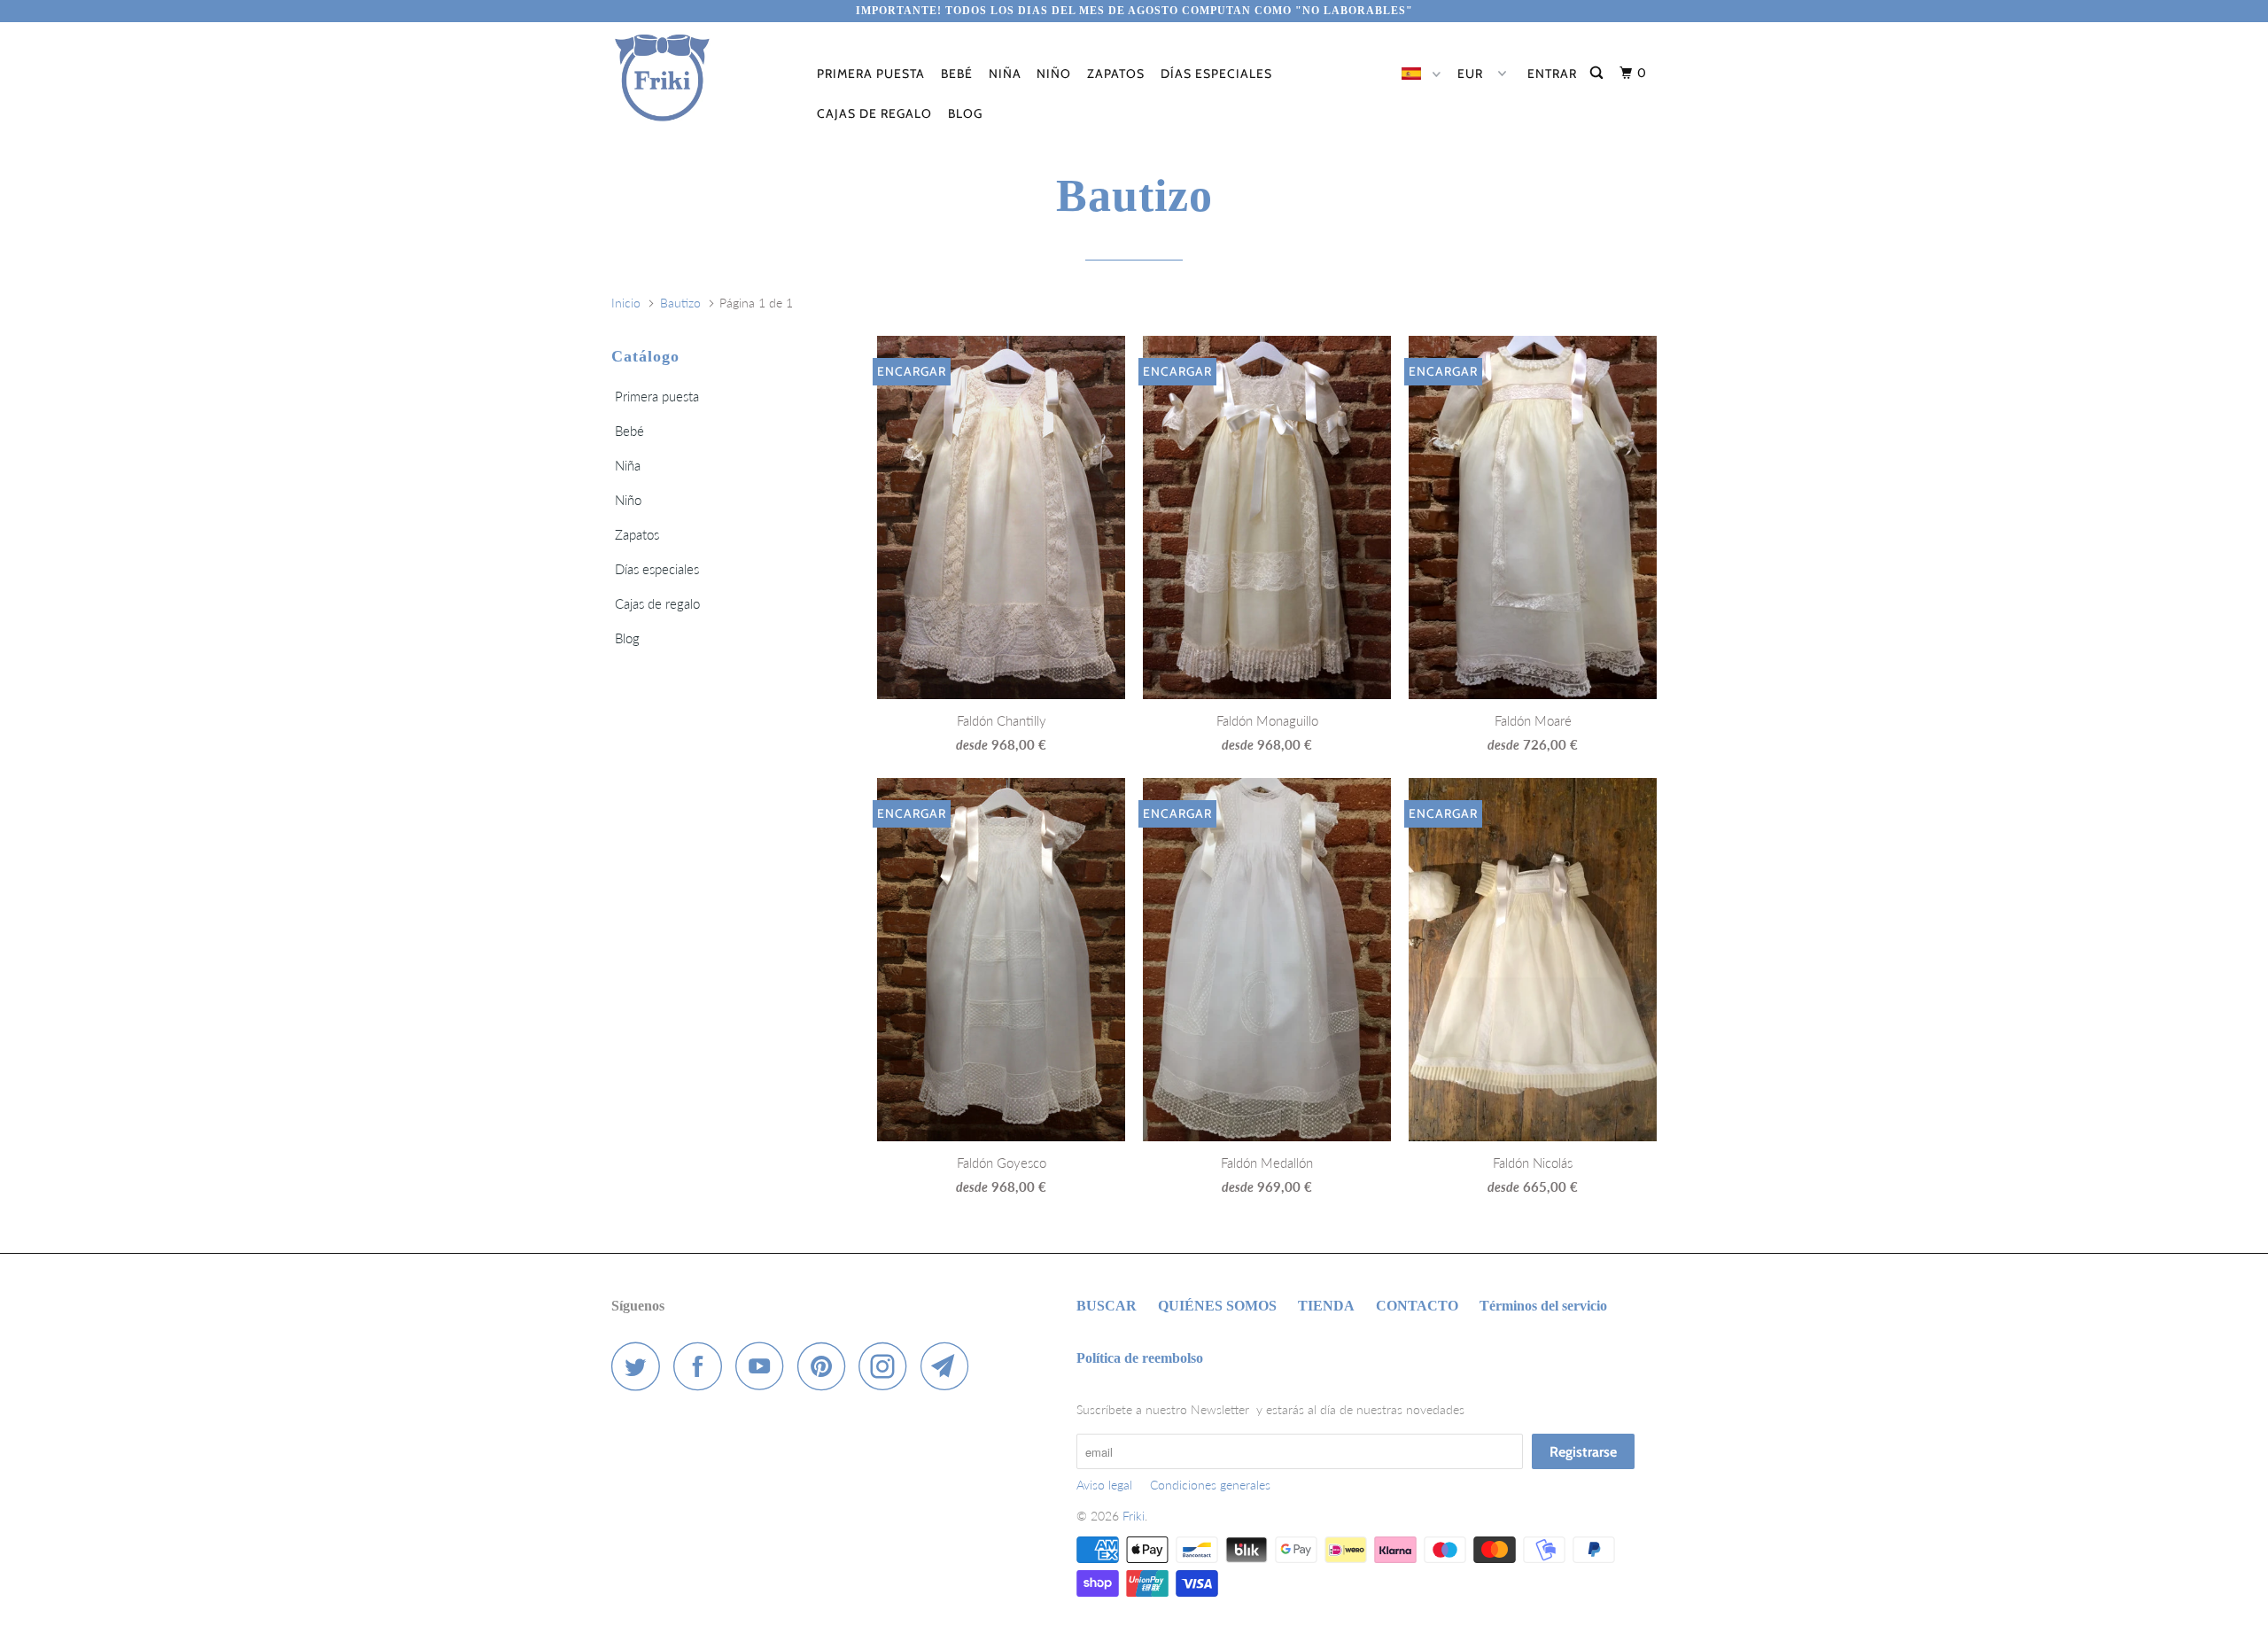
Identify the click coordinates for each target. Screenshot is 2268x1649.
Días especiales (1216, 74)
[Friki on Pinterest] (826, 1366)
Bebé (957, 74)
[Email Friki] (950, 1366)
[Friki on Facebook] (703, 1366)
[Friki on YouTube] (765, 1366)
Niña (1005, 74)
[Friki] (702, 78)
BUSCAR (1107, 1306)
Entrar (1552, 74)
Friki (1134, 1516)
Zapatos (1116, 74)
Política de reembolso (1140, 1358)
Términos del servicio (1543, 1306)
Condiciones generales (1210, 1485)
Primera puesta (871, 74)
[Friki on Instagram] (888, 1366)
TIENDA (1326, 1306)
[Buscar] (1598, 73)
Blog (965, 113)
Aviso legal (1104, 1485)
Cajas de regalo (874, 113)
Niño (1054, 74)
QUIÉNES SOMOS (1217, 1306)
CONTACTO (1417, 1306)
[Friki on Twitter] (641, 1366)
